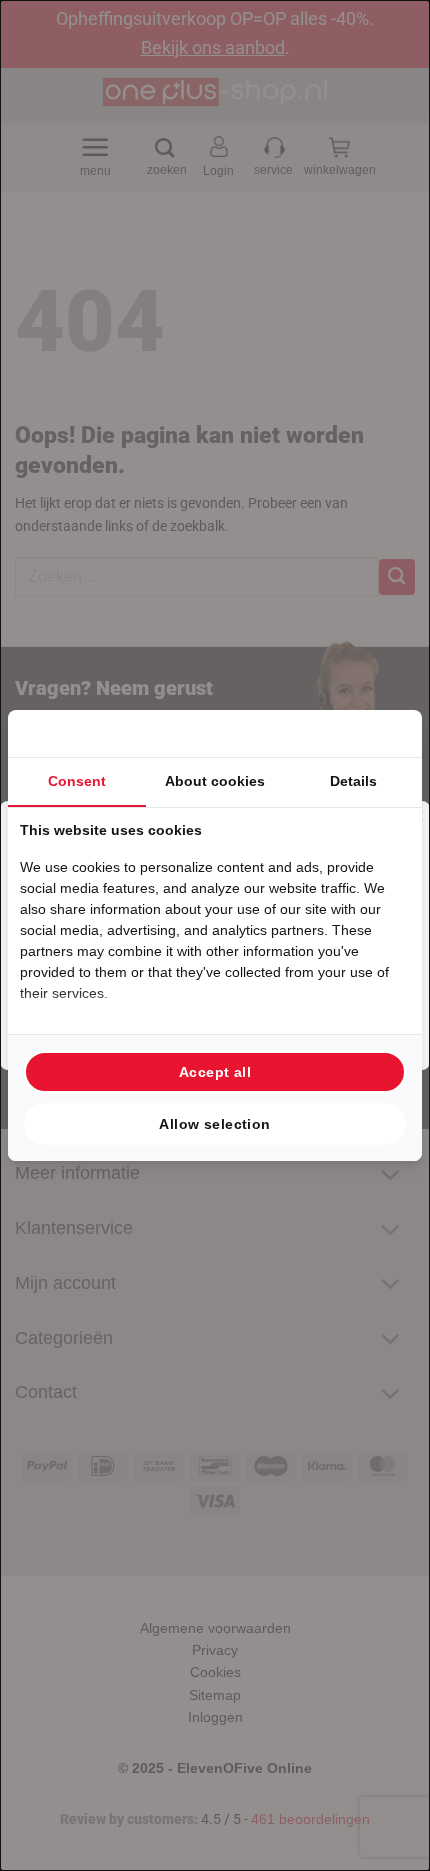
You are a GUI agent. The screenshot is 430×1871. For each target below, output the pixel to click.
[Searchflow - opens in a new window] (385, 733)
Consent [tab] (77, 781)
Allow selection (214, 1124)
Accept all (215, 1072)
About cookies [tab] (215, 781)
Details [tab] (353, 781)
